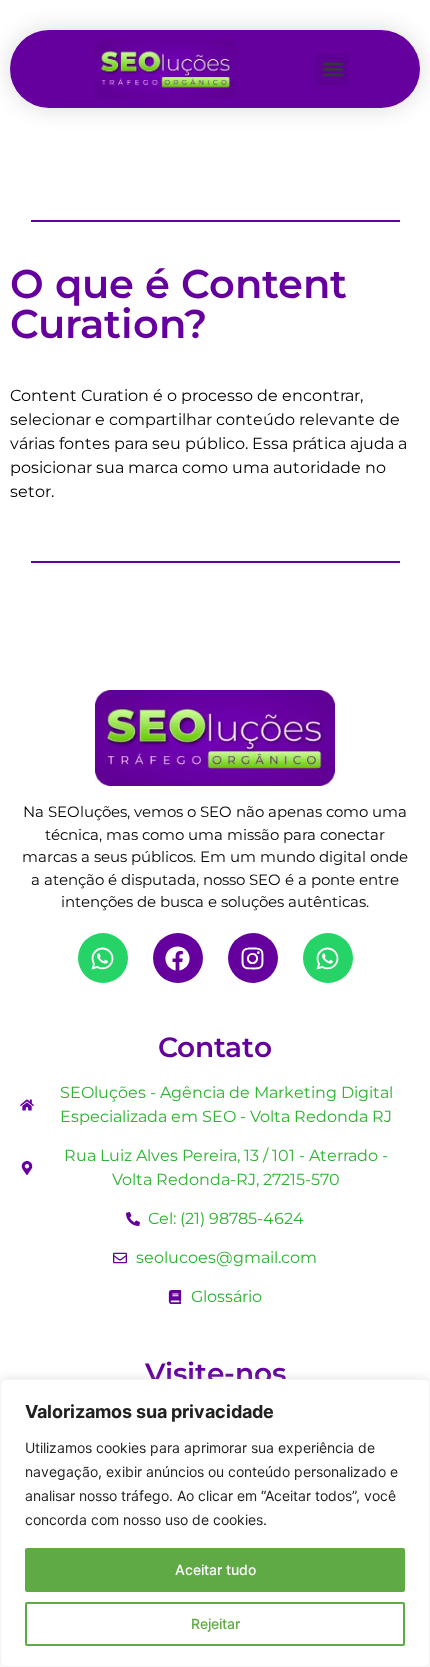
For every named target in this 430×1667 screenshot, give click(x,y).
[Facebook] (178, 958)
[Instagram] (253, 958)
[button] (332, 69)
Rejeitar (215, 1623)
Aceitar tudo (215, 1569)
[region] (215, 1523)
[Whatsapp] (103, 958)
